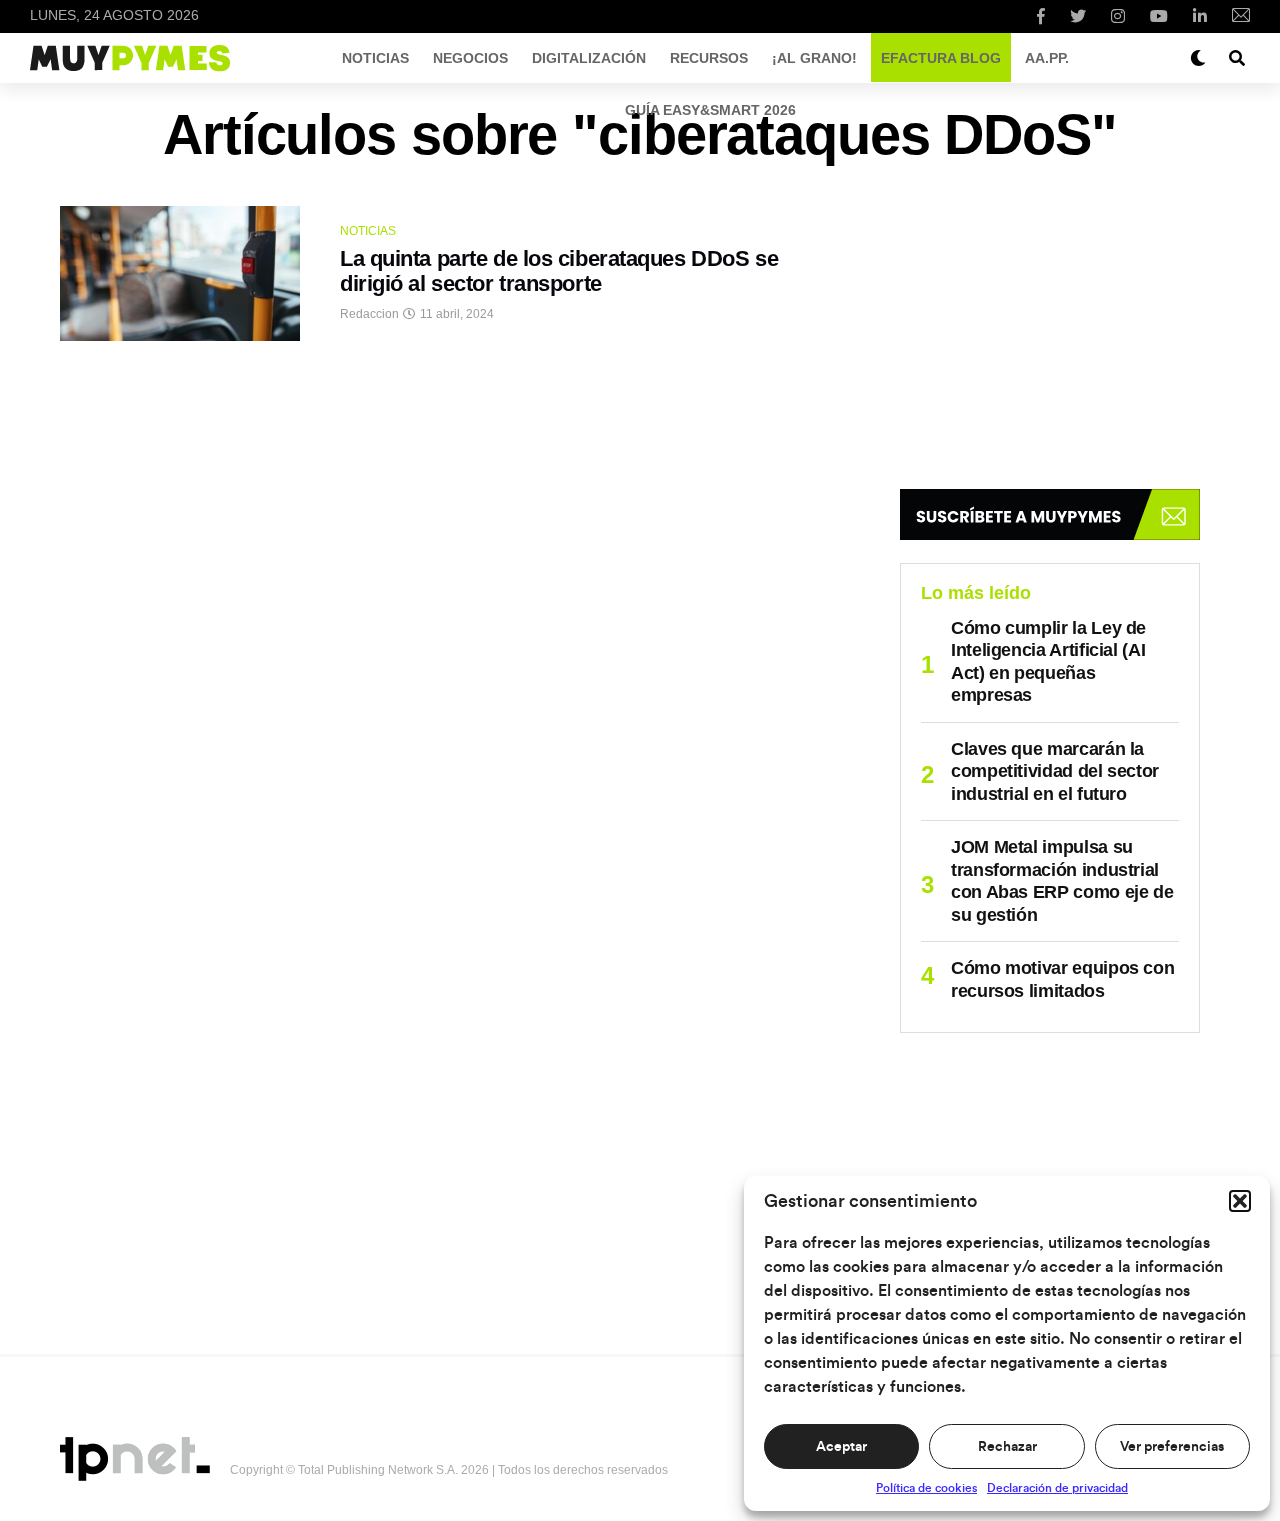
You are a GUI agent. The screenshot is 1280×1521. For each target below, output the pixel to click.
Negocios (470, 58)
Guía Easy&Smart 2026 (710, 110)
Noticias (375, 58)
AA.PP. (1047, 58)
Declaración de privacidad (1057, 1488)
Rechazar (1007, 1447)
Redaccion (369, 314)
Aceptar (841, 1447)
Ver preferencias (1172, 1447)
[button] (1240, 1201)
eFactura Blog (941, 58)
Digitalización (589, 58)
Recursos (709, 58)
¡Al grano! (814, 58)
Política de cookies (926, 1488)
